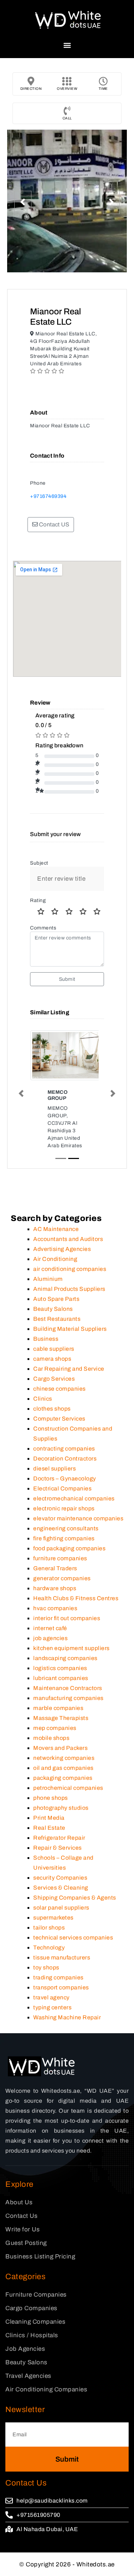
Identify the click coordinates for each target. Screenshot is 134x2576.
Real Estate (49, 1828)
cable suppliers (54, 1349)
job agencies (50, 1638)
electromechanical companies (74, 1498)
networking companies (64, 1758)
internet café (50, 1628)
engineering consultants (66, 1528)
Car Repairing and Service (69, 1369)
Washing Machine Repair (67, 2017)
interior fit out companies (67, 1618)
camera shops (52, 1359)
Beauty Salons (53, 1309)
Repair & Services (58, 1848)
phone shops (51, 1798)
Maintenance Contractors (68, 1688)
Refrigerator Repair (59, 1838)
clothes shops (52, 1409)
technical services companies (73, 1938)
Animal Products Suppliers (69, 1289)
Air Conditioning (55, 1259)
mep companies (55, 1728)
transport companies (61, 1987)
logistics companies (60, 1668)
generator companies (62, 1578)
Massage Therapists (61, 1718)
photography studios (61, 1808)
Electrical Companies (62, 1488)
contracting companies (64, 1449)
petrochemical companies (68, 1788)
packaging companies (63, 1778)
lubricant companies (61, 1678)
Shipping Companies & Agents (75, 1898)
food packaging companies (69, 1548)
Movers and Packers (60, 1748)
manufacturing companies (68, 1698)
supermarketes (53, 1918)
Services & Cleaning (61, 1888)
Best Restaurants (57, 1319)
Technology (49, 1948)
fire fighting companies (64, 1538)
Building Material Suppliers (70, 1329)
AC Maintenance (56, 1229)
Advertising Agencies (62, 1249)
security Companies (60, 1878)
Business (46, 1339)
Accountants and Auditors (68, 1239)
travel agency (51, 1997)
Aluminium (48, 1279)
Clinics (43, 1399)
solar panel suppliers (61, 1908)
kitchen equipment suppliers (71, 1648)
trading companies (58, 1977)
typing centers (52, 2007)
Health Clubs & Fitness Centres (76, 1598)
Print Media (49, 1818)
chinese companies (59, 1389)
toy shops (46, 1967)
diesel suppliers (54, 1469)
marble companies (58, 1708)
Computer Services (59, 1419)
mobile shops (51, 1738)
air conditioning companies (70, 1269)
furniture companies (60, 1558)
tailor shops (49, 1928)
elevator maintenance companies (78, 1518)
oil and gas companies (63, 1768)
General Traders (55, 1568)
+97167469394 (48, 496)
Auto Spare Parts (56, 1299)
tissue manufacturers (62, 1957)
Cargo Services (54, 1379)
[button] (67, 45)
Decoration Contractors (65, 1459)
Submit (67, 979)
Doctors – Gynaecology (65, 1478)
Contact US (54, 524)
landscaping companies (65, 1658)
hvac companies (55, 1608)
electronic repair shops (64, 1508)
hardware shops (55, 1588)
